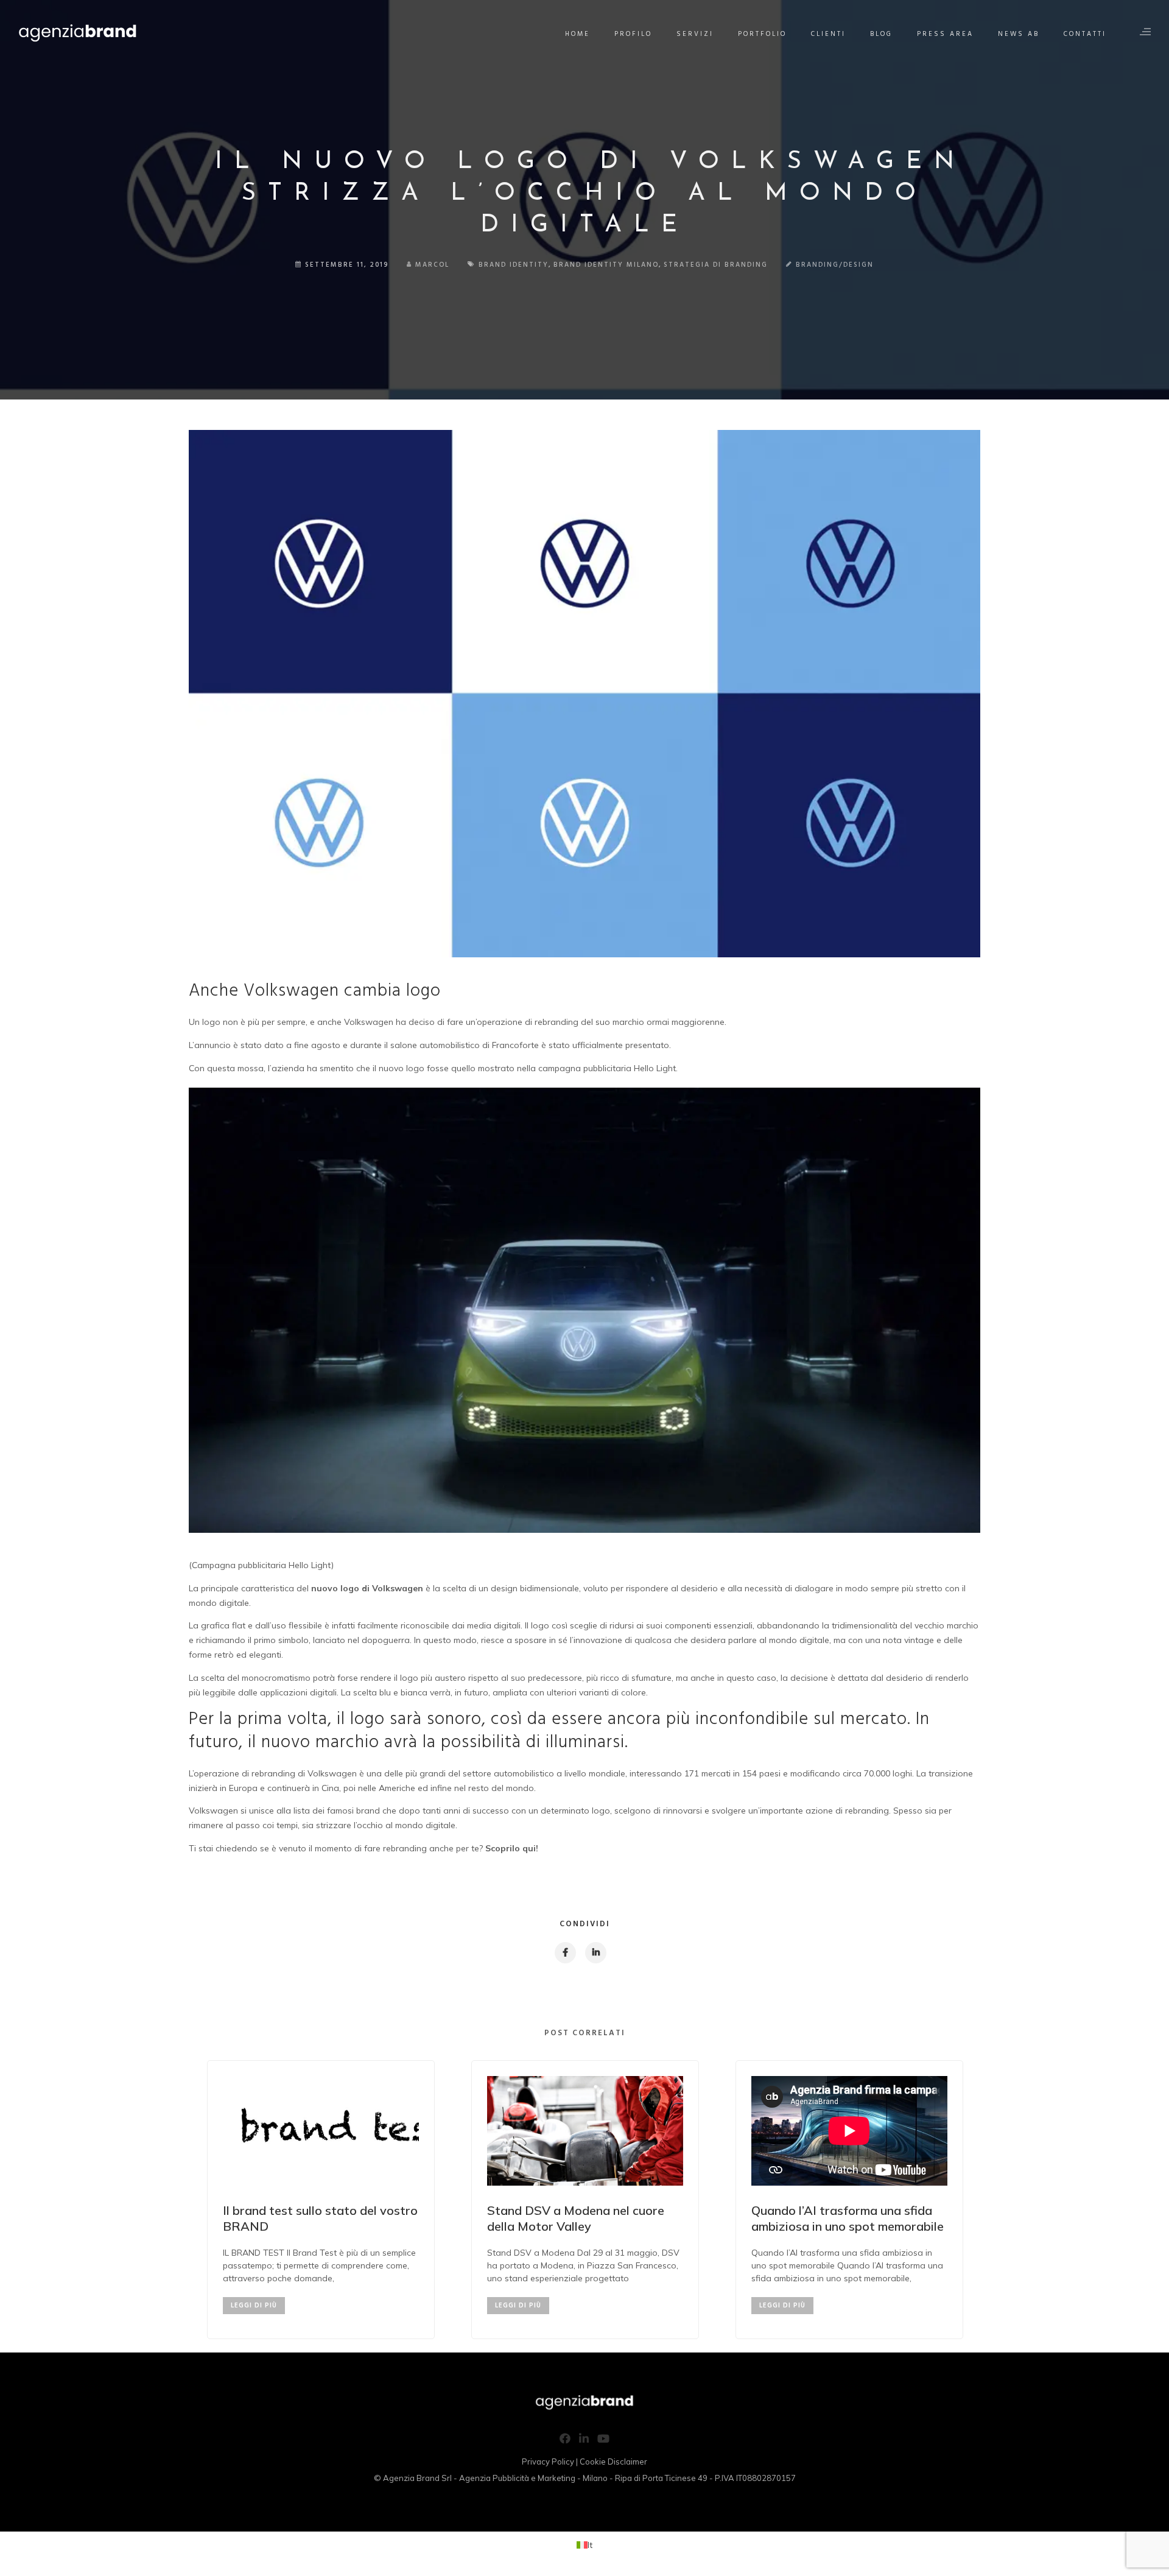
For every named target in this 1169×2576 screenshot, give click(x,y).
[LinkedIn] (584, 2441)
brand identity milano (606, 265)
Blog (881, 34)
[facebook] (565, 1953)
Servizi (695, 34)
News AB (1019, 34)
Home (577, 34)
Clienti (828, 34)
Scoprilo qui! (512, 1848)
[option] (321, 2200)
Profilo (633, 34)
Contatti (1085, 34)
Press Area (945, 34)
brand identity (514, 265)
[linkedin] (595, 1953)
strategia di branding (716, 265)
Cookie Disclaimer (613, 2462)
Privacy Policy (548, 2462)
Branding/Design (835, 265)
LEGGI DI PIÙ (254, 2306)
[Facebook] (565, 2441)
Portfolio (762, 34)
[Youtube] (603, 2441)
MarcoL (432, 265)
